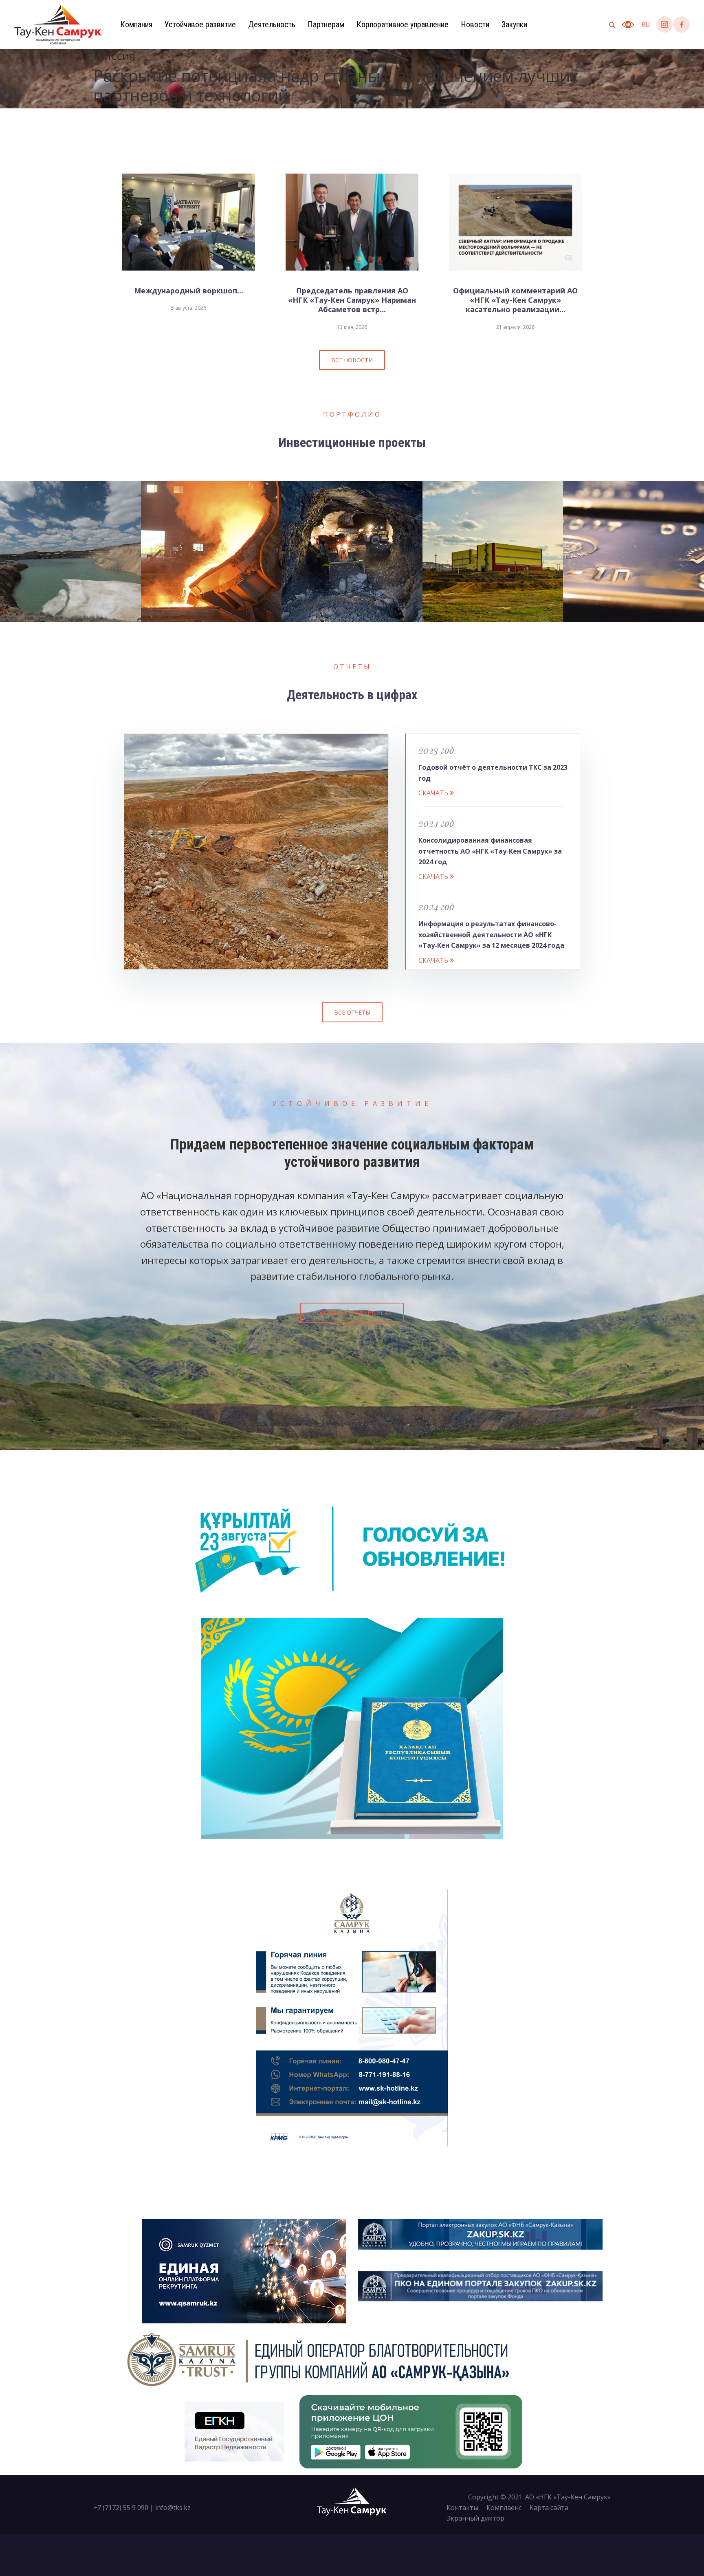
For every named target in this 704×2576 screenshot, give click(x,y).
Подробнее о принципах (352, 1313)
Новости (475, 24)
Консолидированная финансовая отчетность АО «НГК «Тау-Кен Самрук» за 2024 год (490, 851)
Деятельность (272, 24)
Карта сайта (549, 2508)
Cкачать (434, 793)
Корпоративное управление (403, 24)
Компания (136, 24)
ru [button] (646, 24)
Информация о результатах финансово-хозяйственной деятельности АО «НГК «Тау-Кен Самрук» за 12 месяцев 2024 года (491, 935)
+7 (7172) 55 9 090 (121, 2508)
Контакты (462, 2508)
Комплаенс (504, 2508)
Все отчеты (352, 1012)
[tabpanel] (352, 79)
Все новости (352, 360)
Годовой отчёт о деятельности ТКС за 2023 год (493, 773)
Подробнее (69, 579)
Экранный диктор (475, 2518)
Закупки (514, 24)
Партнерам (326, 24)
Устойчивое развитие (200, 24)
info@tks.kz (173, 2508)
